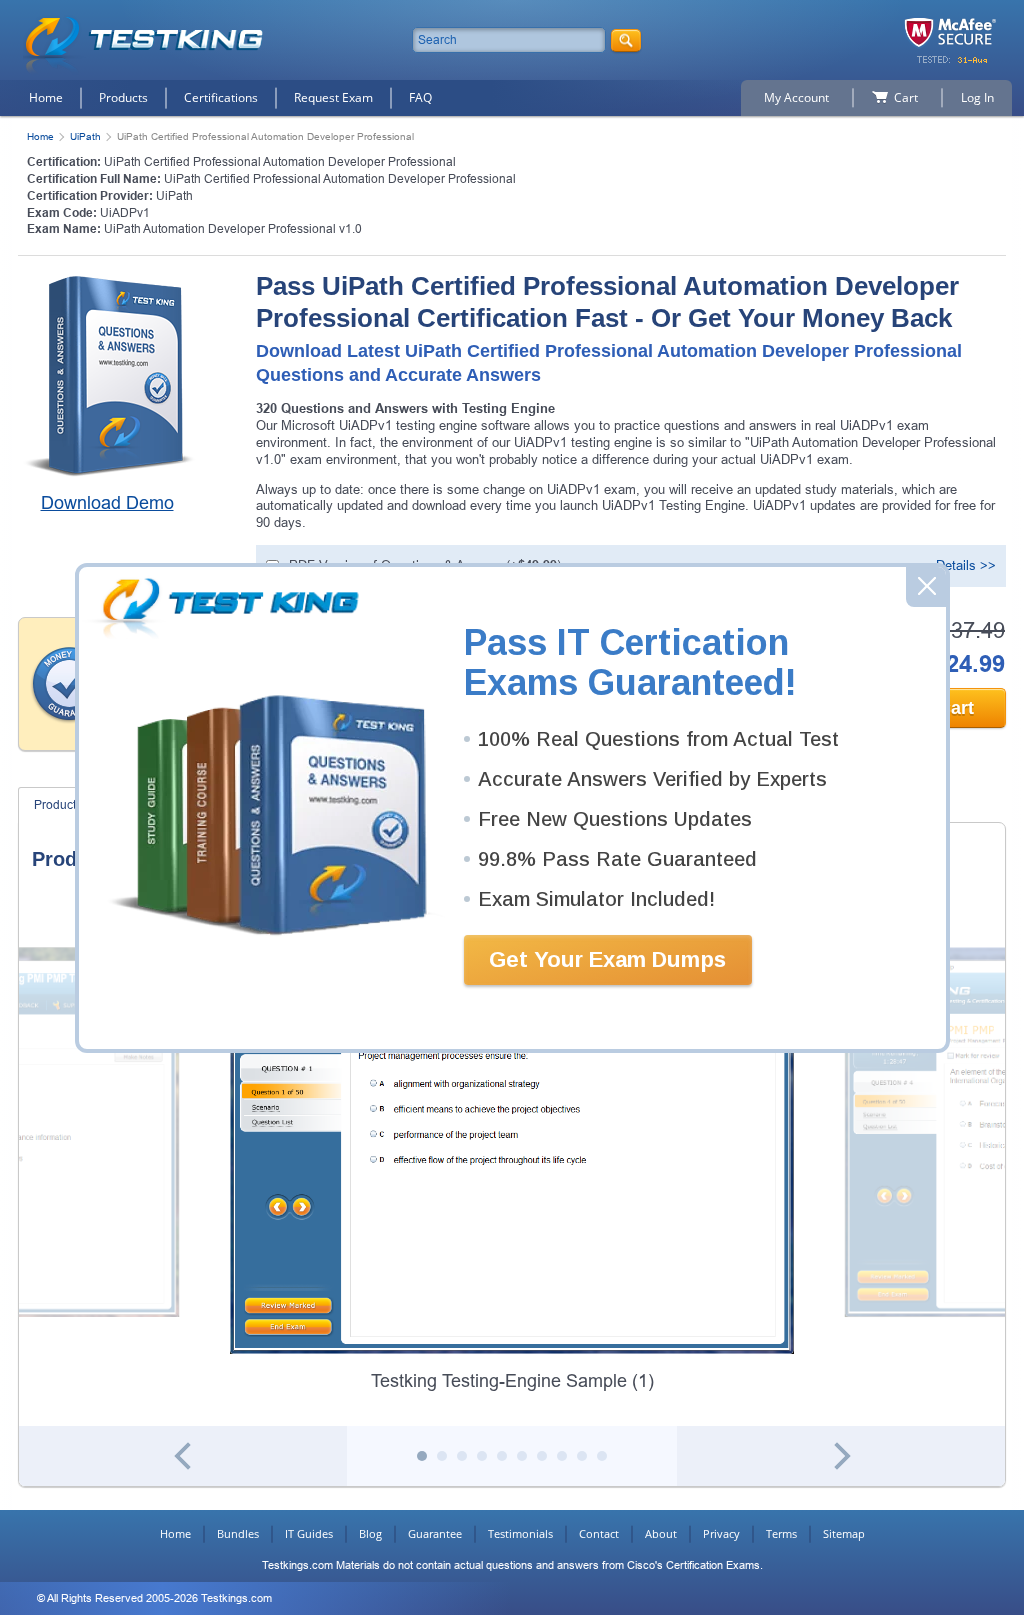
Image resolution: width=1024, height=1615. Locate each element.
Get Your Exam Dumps (607, 959)
